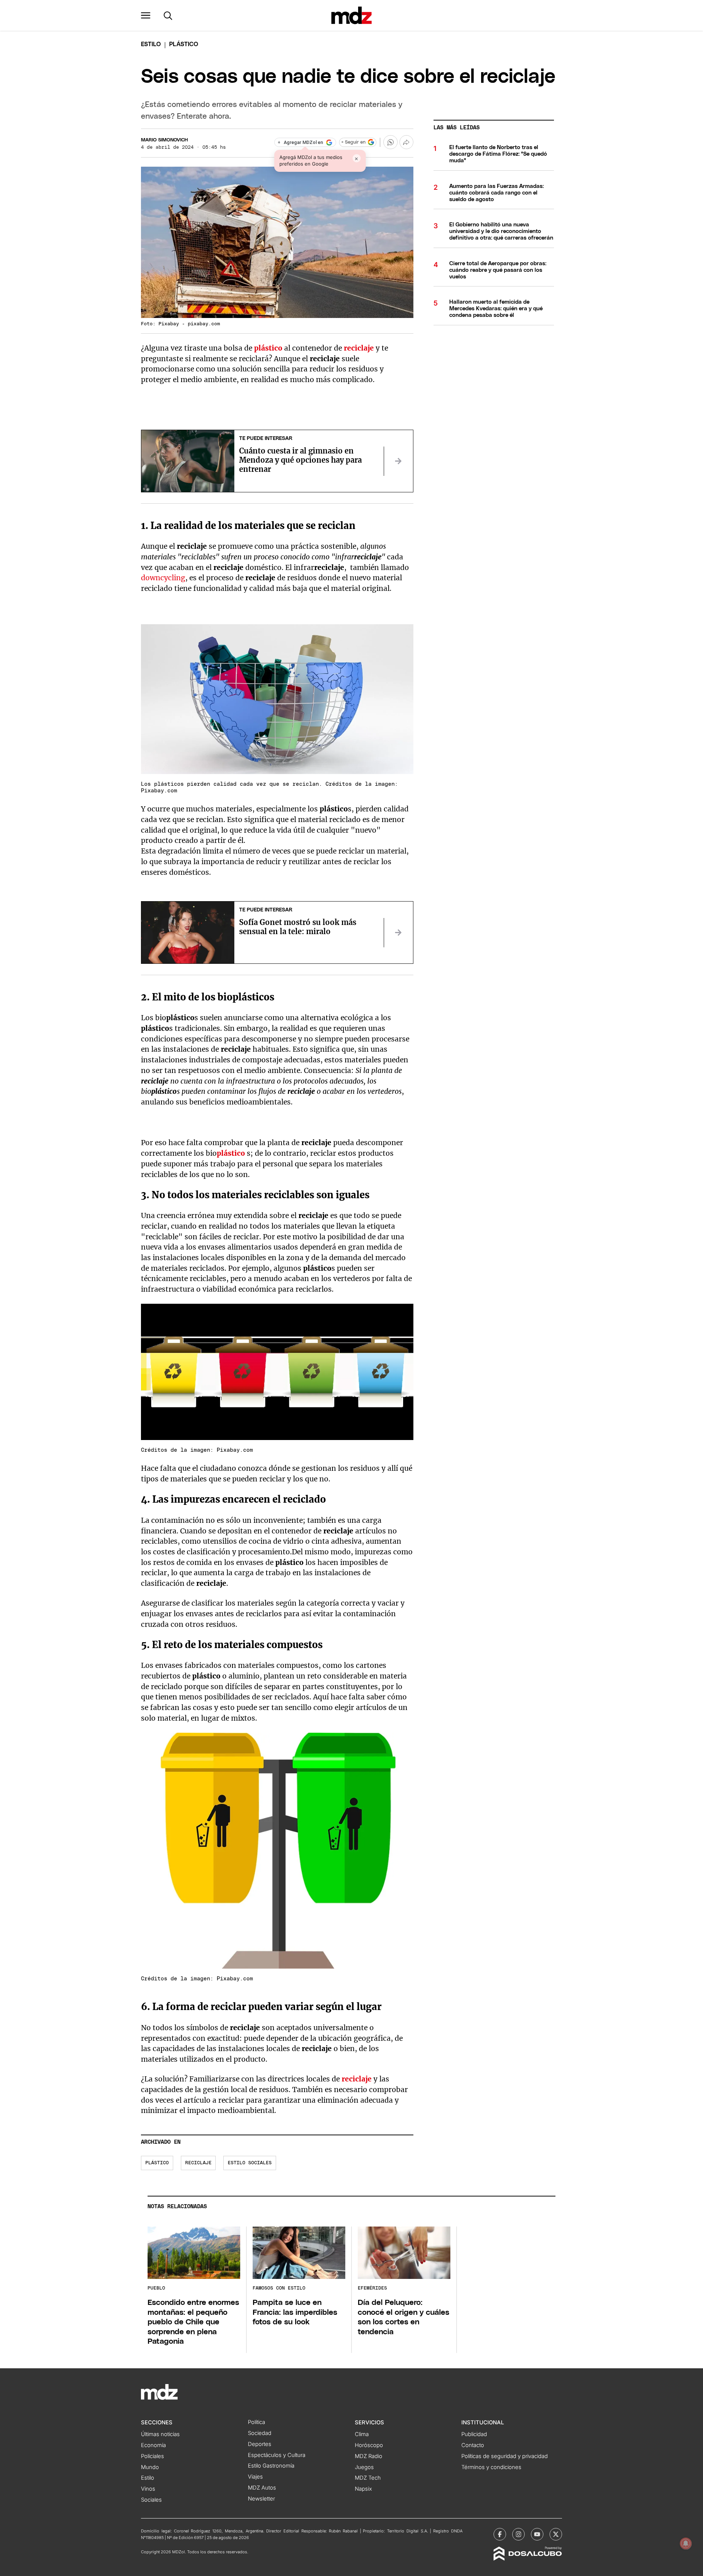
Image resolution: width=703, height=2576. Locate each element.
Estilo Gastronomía (271, 2466)
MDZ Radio (369, 2456)
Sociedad (260, 2433)
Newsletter (261, 2499)
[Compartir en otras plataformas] (406, 142)
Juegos (364, 2467)
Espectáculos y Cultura (277, 2455)
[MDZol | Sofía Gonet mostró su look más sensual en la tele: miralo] (398, 933)
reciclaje (359, 348)
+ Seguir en (353, 142)
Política (256, 2422)
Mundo (150, 2467)
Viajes (255, 2477)
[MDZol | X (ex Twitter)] (556, 2534)
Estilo (151, 44)
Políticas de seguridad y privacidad (505, 2456)
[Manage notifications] (686, 2543)
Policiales (152, 2456)
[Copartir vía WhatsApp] (390, 142)
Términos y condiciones (491, 2467)
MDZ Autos (262, 2488)
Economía (153, 2445)
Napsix (363, 2489)
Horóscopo (369, 2445)
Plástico (157, 2163)
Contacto (473, 2445)
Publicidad (474, 2434)
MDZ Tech (368, 2478)
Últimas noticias (160, 2434)
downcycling (163, 578)
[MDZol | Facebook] (500, 2534)
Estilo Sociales (250, 2163)
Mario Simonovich (164, 140)
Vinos (148, 2489)
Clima (362, 2434)
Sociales (151, 2500)
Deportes (260, 2444)
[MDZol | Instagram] (518, 2534)
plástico (268, 348)
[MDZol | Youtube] (537, 2534)
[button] (146, 15)
